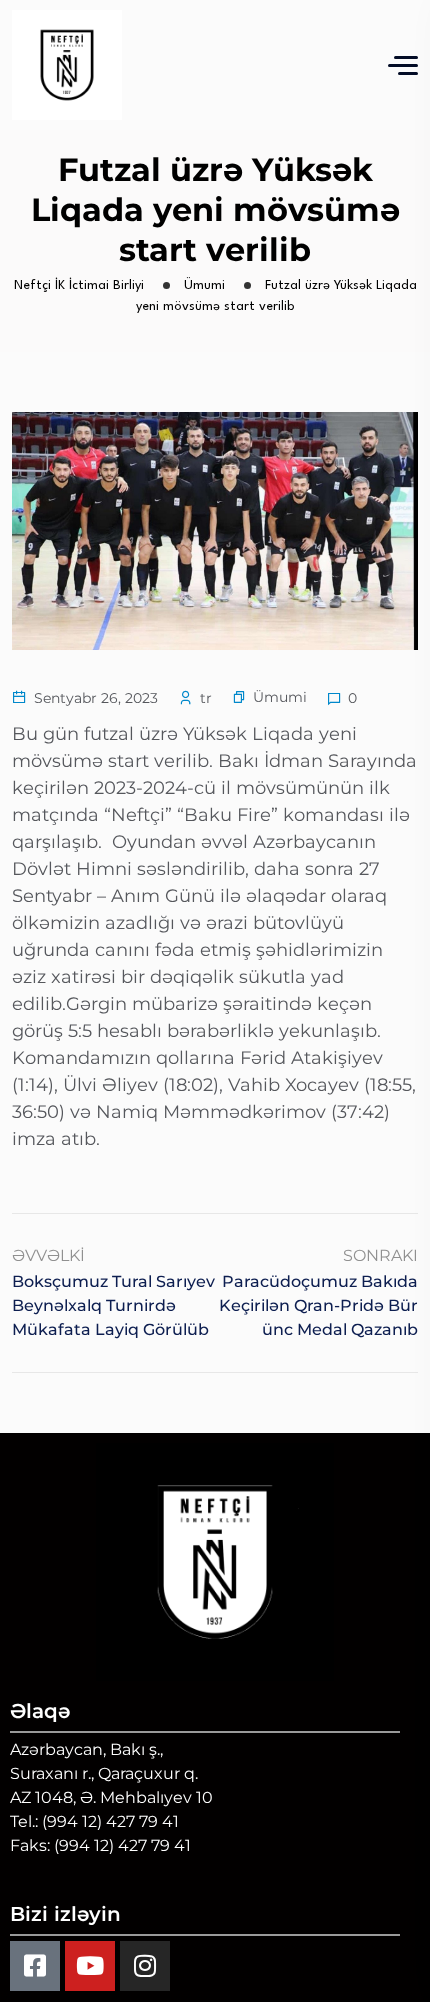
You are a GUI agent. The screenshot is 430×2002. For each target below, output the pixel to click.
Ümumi (280, 697)
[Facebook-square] (35, 1966)
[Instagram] (145, 1966)
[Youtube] (90, 1966)
